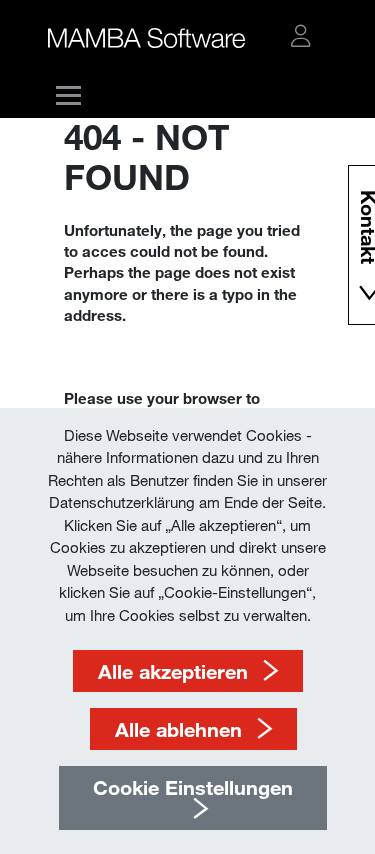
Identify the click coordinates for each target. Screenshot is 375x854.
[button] (301, 36)
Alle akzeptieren (173, 671)
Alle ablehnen (178, 729)
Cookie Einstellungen (193, 787)
